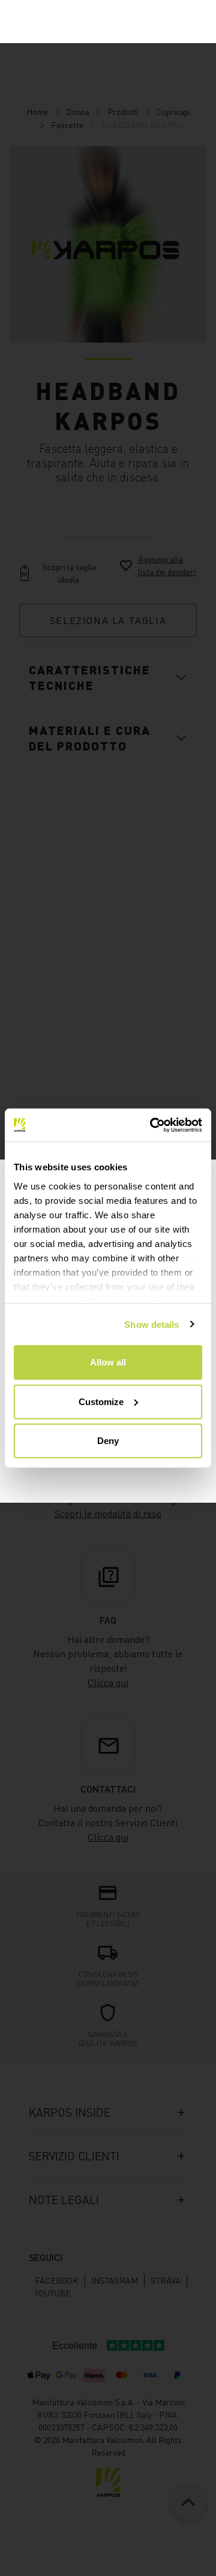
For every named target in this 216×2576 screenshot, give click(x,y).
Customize (101, 1401)
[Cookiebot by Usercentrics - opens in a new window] (152, 1125)
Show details (151, 1324)
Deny (108, 1441)
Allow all (108, 1362)
